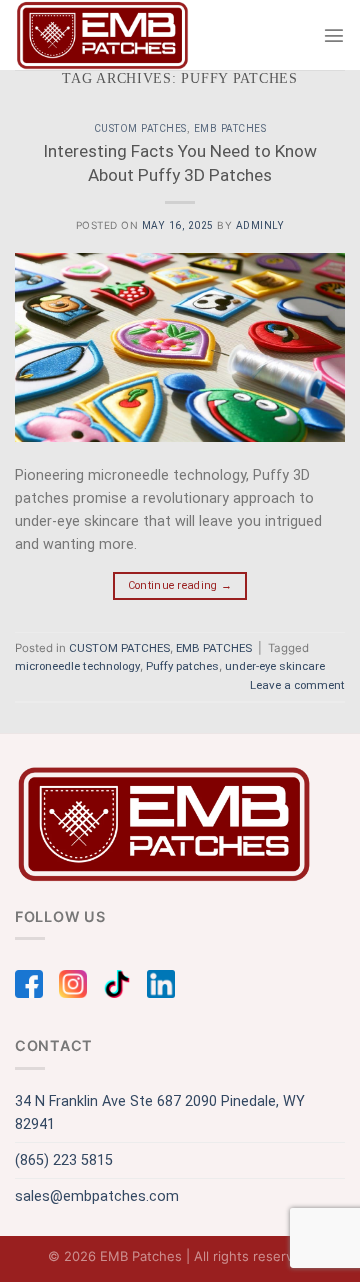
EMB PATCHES (230, 128)
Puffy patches (182, 666)
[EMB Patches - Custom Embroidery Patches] (103, 35)
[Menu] (334, 35)
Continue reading (180, 585)
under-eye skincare (275, 666)
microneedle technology (77, 666)
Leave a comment (297, 685)
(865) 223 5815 (64, 1160)
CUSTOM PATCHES (140, 128)
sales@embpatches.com (97, 1196)
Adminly (260, 225)
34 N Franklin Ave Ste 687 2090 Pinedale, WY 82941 (160, 1113)
